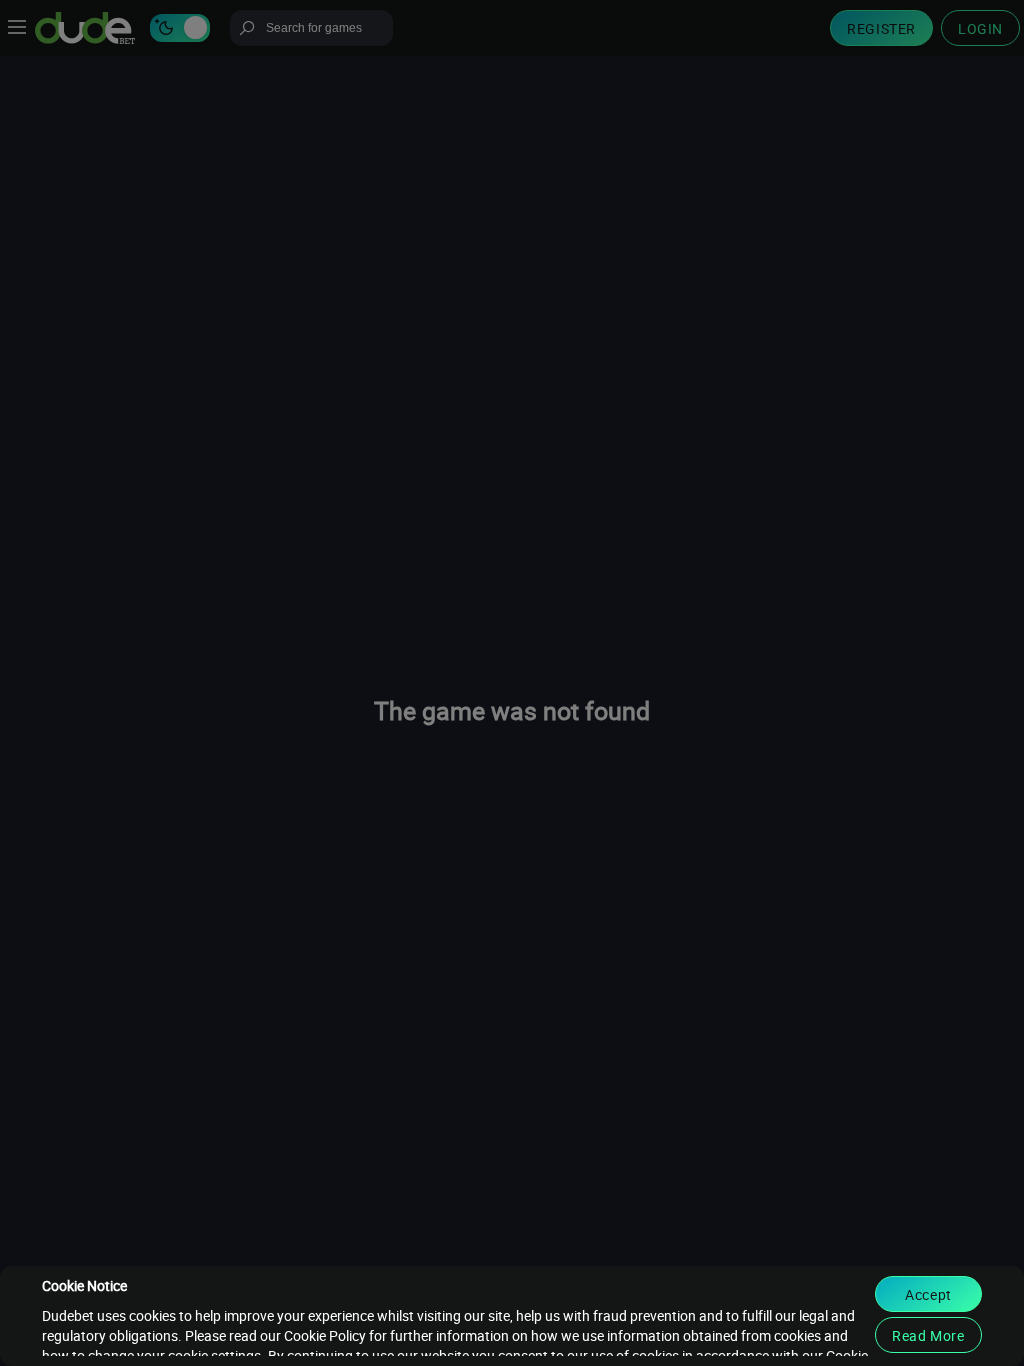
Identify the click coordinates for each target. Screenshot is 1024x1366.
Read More (928, 1335)
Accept (928, 1294)
